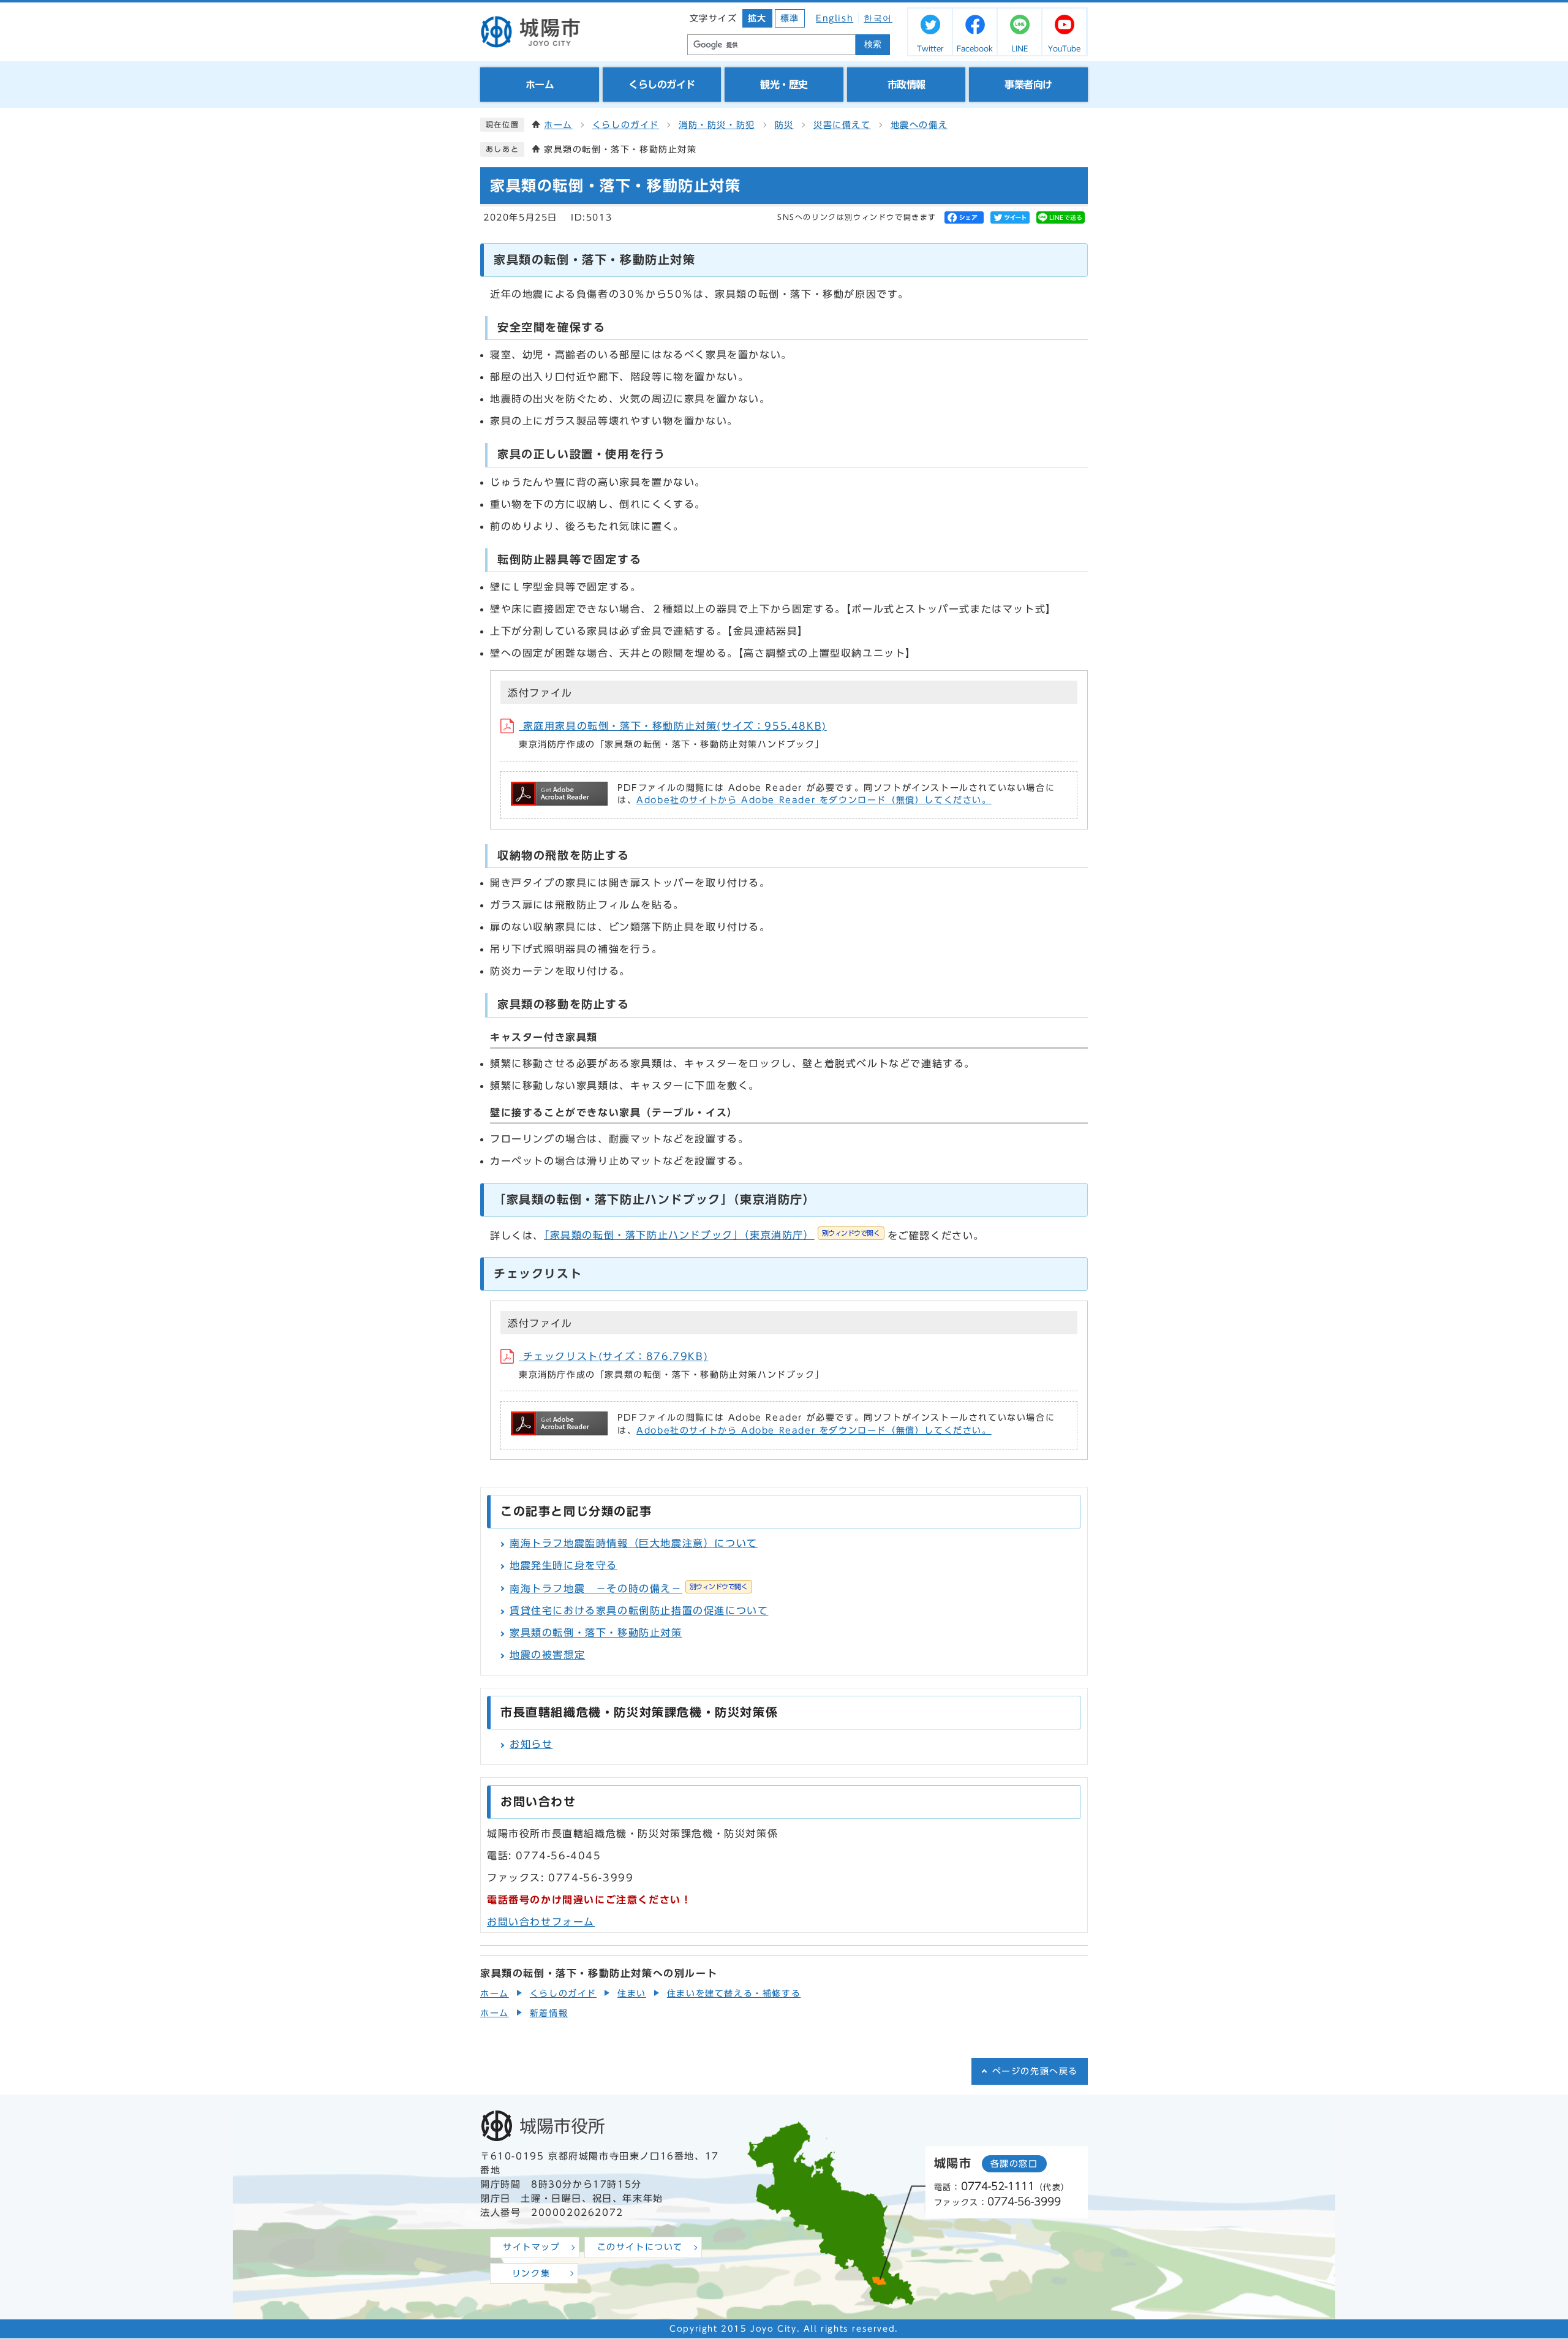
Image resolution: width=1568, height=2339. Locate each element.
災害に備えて (842, 125)
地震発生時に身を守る (563, 1565)
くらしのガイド (626, 125)
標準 (790, 18)
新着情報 (549, 2013)
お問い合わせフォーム (541, 1922)
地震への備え (919, 125)
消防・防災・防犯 (717, 125)
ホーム (558, 125)
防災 (784, 125)
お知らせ (531, 1744)
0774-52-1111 (998, 2186)
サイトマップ (532, 2247)
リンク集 (531, 2273)
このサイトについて (640, 2247)
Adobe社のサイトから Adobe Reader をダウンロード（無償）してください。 (814, 800)
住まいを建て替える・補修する (734, 1993)
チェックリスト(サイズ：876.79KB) (613, 1356)
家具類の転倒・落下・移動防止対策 (596, 1633)
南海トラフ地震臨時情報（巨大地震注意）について (634, 1543)
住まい (632, 1993)
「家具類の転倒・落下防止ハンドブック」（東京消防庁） (712, 1235)
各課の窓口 (1014, 2164)
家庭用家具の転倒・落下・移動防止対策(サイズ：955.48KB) (673, 726)
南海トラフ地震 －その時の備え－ (629, 1589)
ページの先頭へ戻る (1035, 2071)
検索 (873, 44)
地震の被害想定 (547, 1655)
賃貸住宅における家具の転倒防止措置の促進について (639, 1611)
